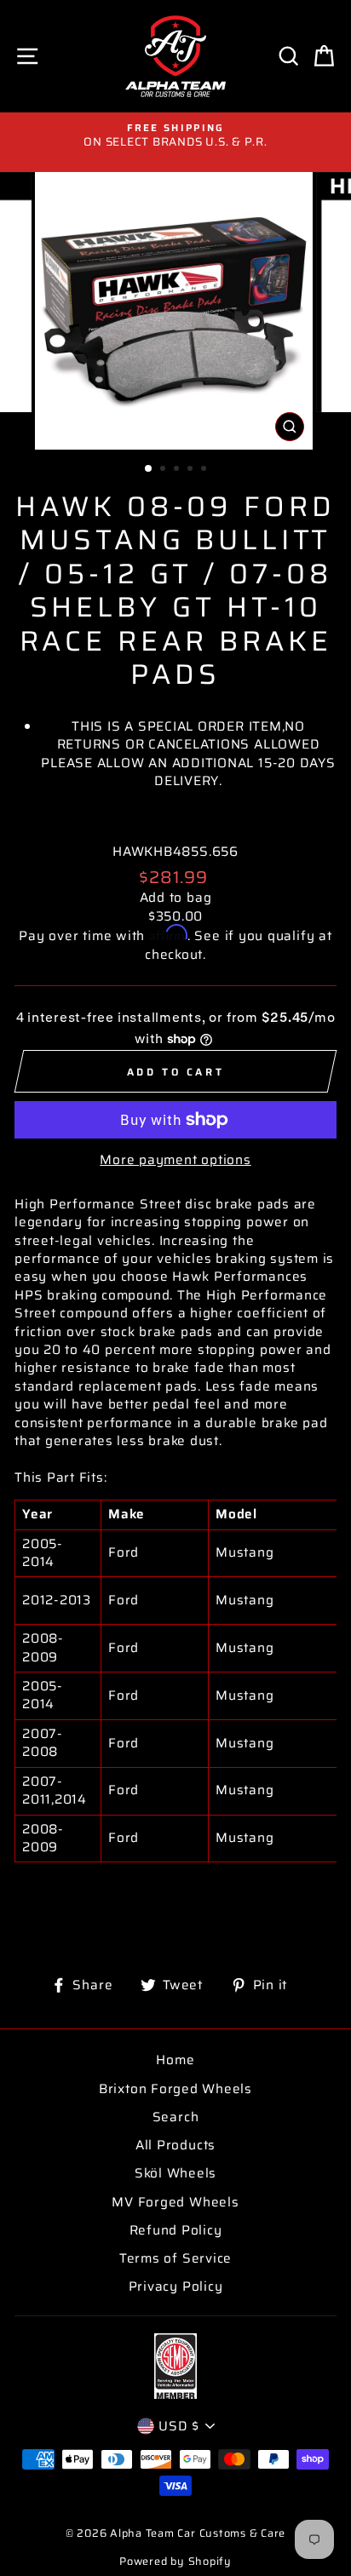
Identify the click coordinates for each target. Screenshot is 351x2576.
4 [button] (192, 470)
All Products (175, 2145)
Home (175, 2060)
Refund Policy (176, 2230)
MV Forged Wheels (175, 2202)
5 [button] (205, 470)
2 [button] (164, 470)
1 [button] (149, 469)
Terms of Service (175, 2258)
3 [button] (178, 470)
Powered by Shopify (175, 2562)
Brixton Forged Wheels (175, 2089)
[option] (175, 136)
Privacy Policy (176, 2286)
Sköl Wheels (175, 2173)
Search (176, 2117)
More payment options (175, 1160)
